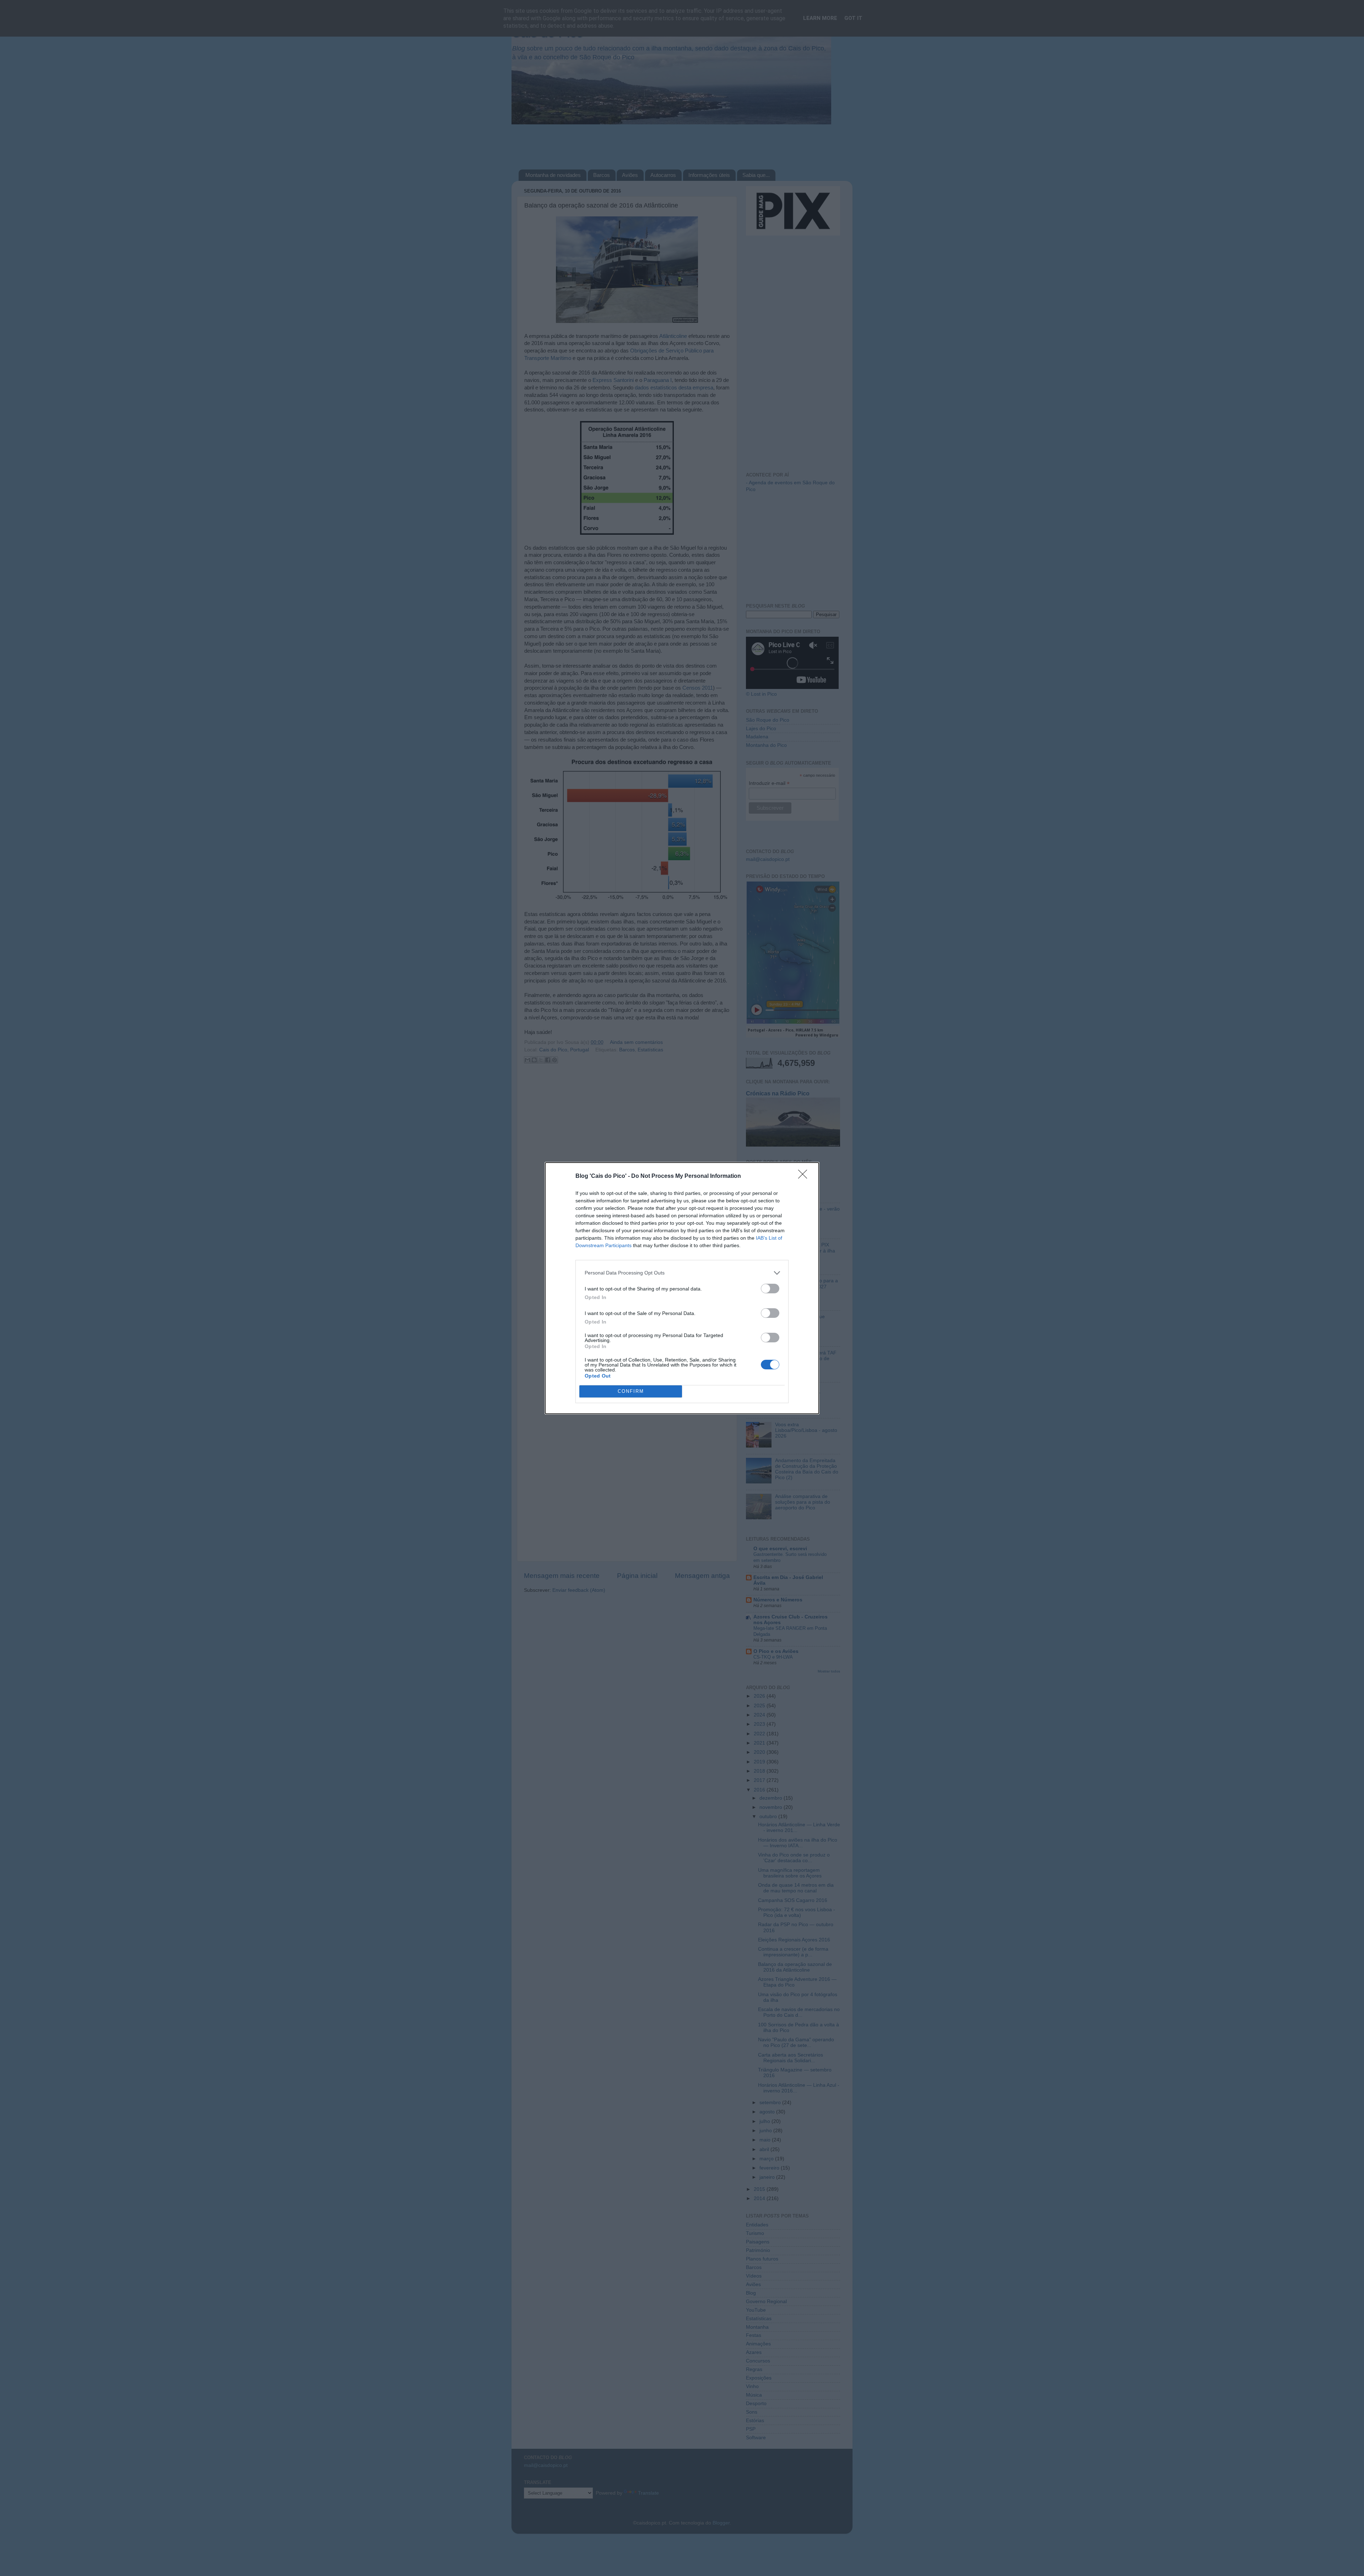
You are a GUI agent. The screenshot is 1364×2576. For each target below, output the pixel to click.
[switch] (770, 1289)
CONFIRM (631, 1391)
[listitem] (682, 1273)
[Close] (805, 1176)
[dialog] (682, 1288)
